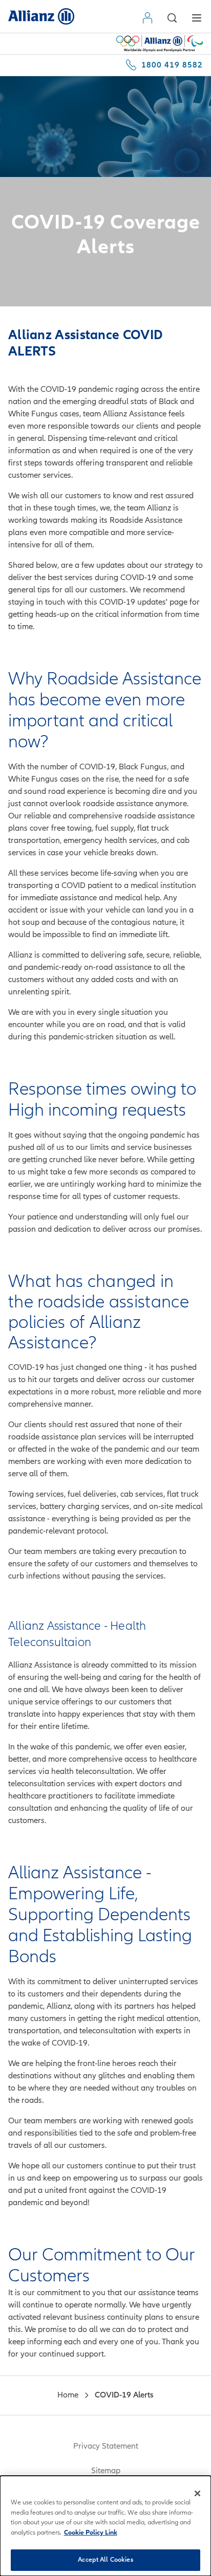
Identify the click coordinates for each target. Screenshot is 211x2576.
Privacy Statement (106, 2446)
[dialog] (105, 2526)
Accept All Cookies (105, 2560)
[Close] (198, 2493)
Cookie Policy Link (91, 2533)
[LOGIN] (150, 18)
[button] (172, 18)
